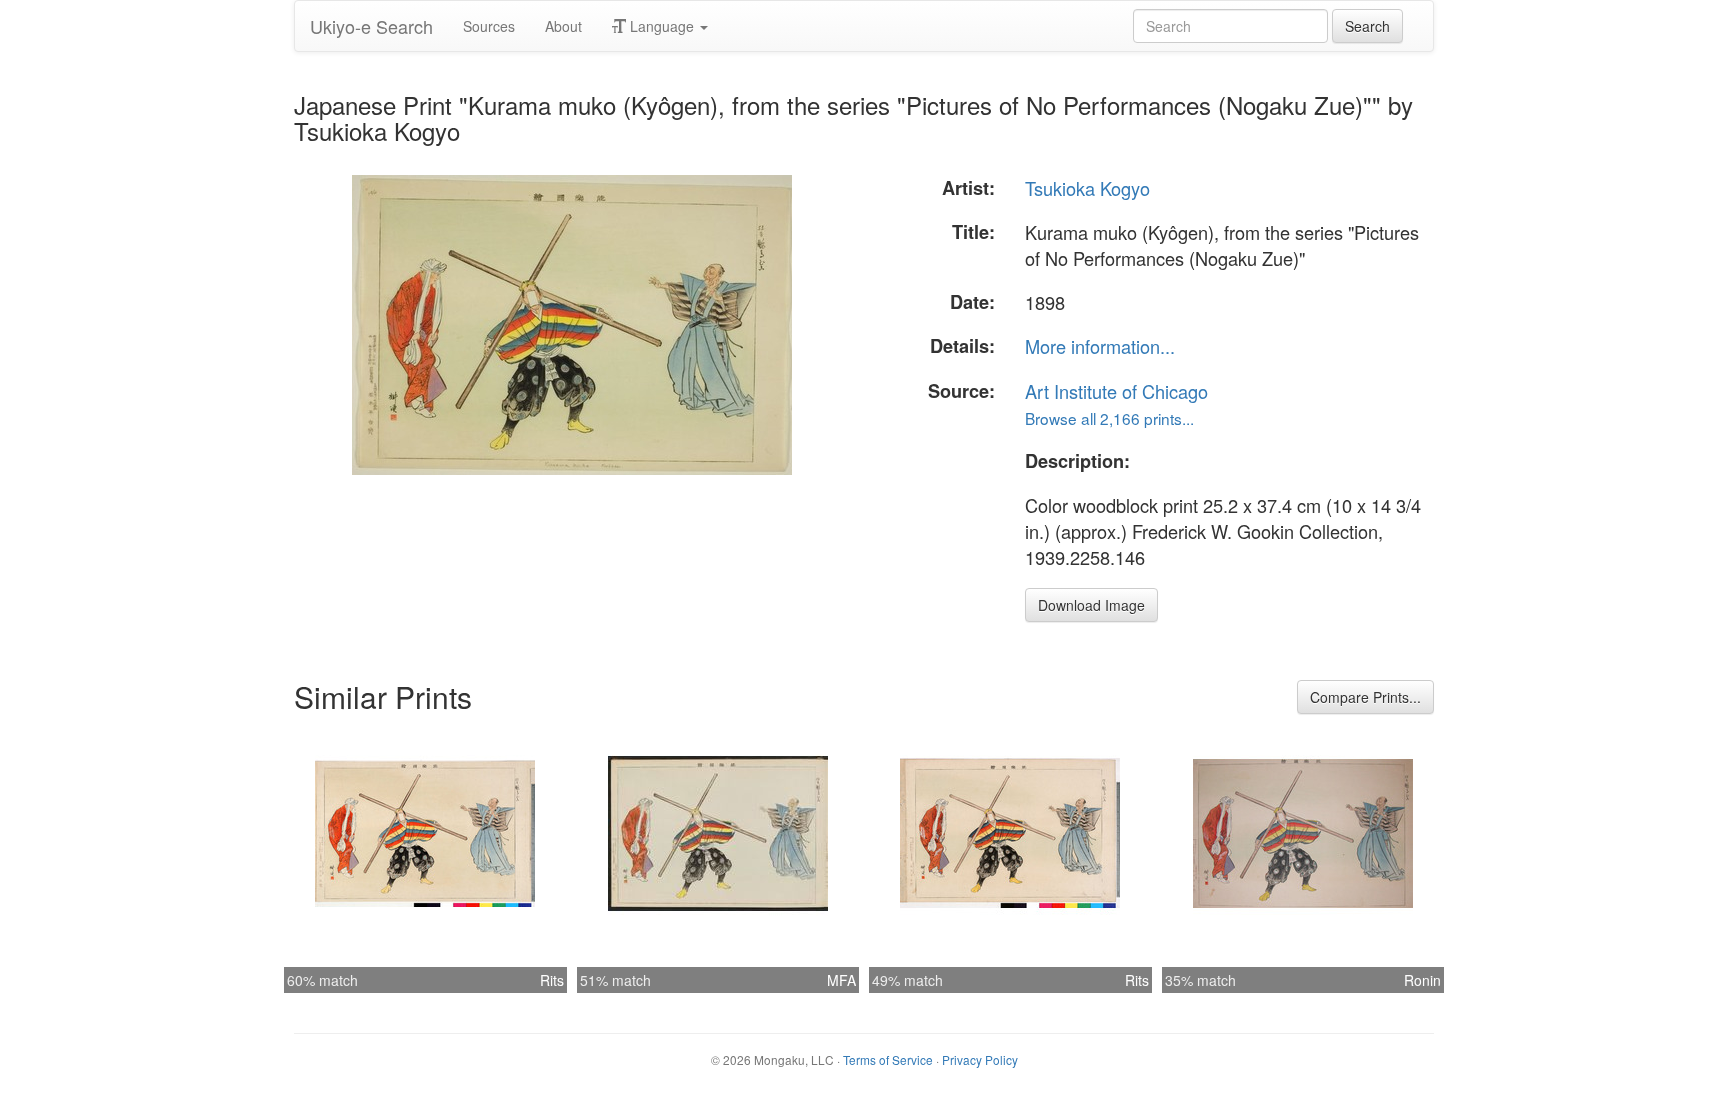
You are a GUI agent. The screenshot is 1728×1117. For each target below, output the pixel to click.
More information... (1100, 346)
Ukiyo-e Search (371, 26)
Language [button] (662, 26)
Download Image (1091, 605)
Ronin (1422, 980)
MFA (841, 980)
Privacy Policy (980, 1059)
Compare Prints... (1365, 697)
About (563, 26)
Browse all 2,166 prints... (1109, 418)
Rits (552, 980)
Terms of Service (888, 1059)
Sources (489, 26)
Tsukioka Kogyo (1087, 188)
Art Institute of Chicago (1116, 391)
